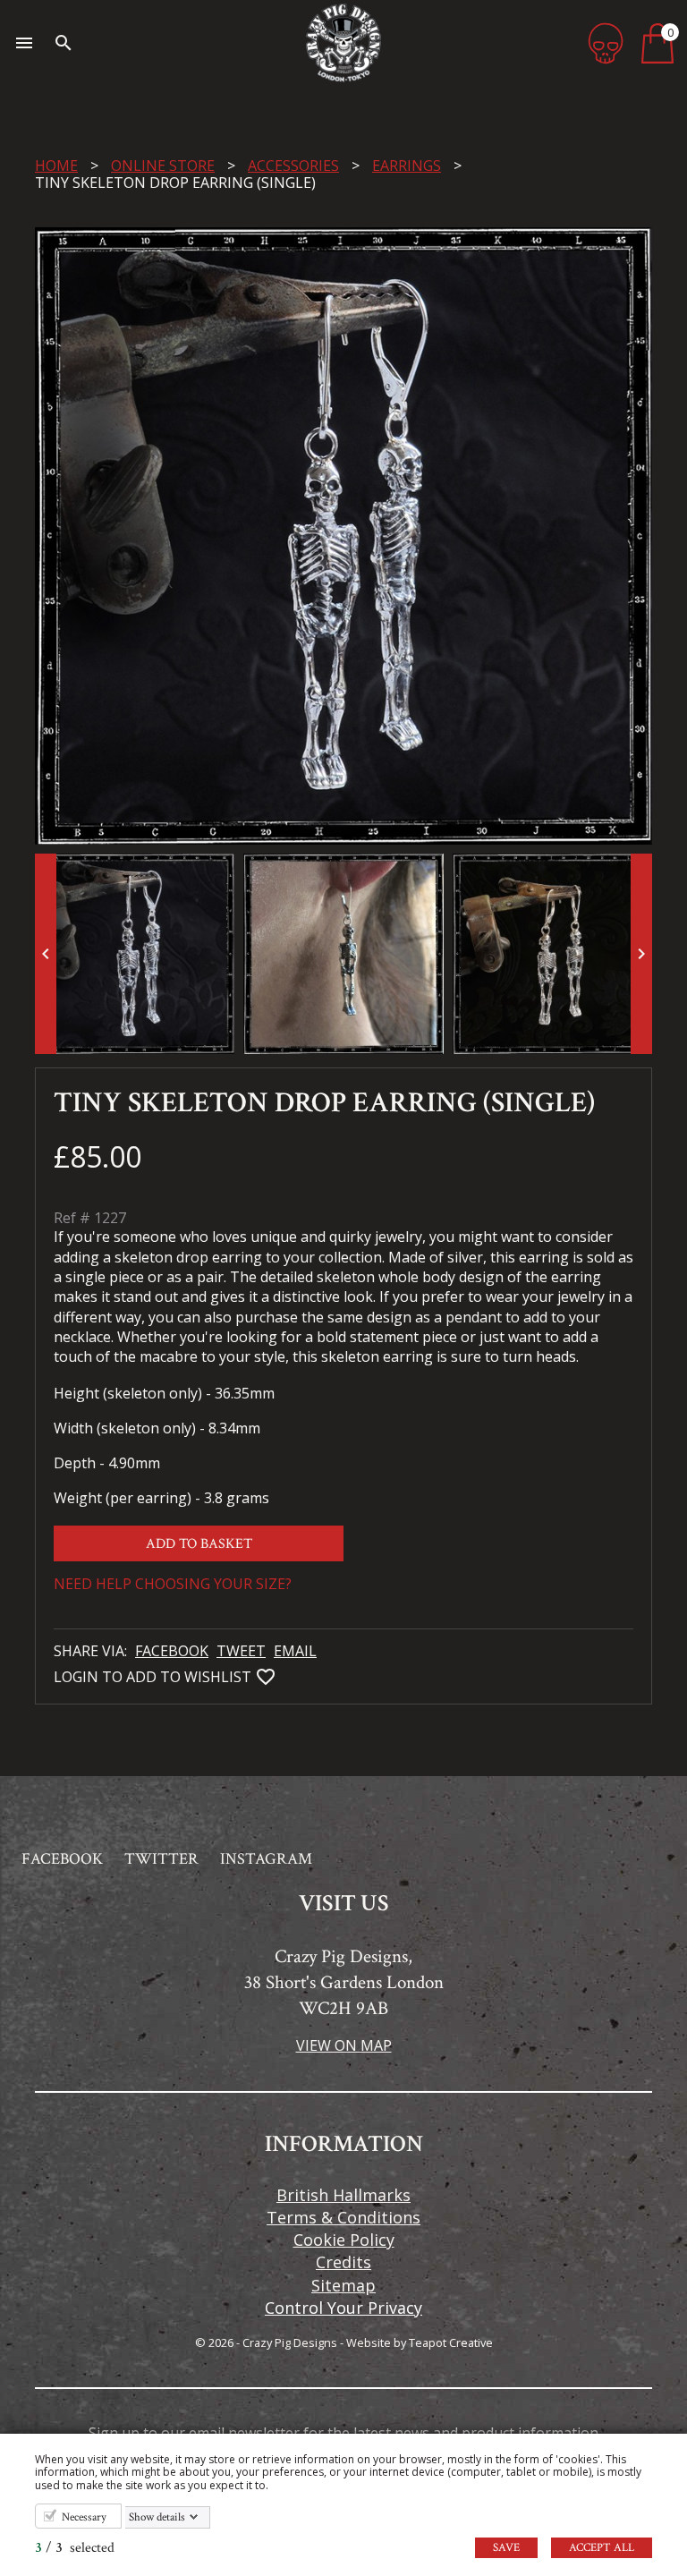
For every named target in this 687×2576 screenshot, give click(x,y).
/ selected (75, 2548)
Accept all (602, 2548)
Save (506, 2548)
